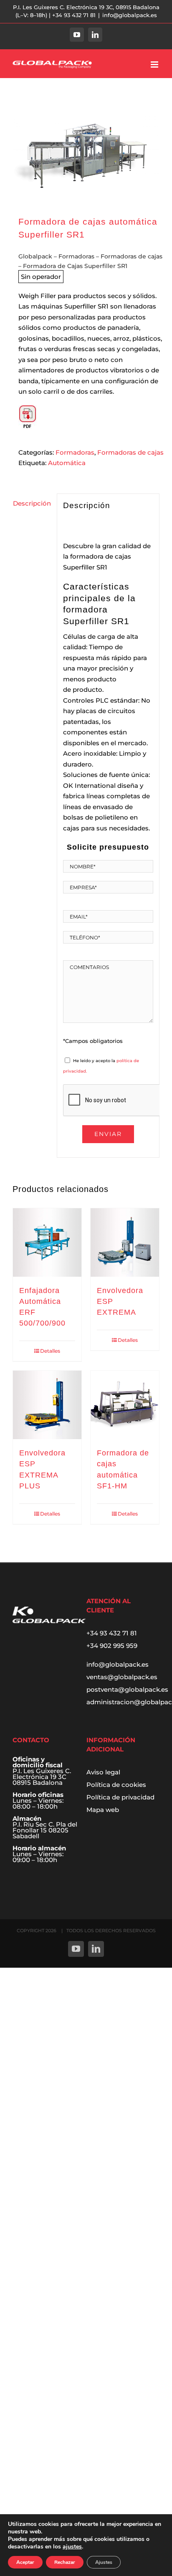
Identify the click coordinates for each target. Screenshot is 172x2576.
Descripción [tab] (32, 503)
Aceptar (25, 2562)
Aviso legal (103, 1772)
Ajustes (104, 2562)
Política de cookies (116, 1785)
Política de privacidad (120, 1797)
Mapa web (103, 1810)
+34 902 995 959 (112, 1646)
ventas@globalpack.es (122, 1677)
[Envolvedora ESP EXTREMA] (125, 1242)
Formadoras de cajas (132, 256)
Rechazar (65, 2562)
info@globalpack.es (130, 15)
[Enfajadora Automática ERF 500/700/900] (47, 1242)
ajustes (72, 2547)
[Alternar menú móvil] (155, 65)
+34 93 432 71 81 (112, 1633)
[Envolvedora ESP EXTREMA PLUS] (47, 1405)
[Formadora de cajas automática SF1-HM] (125, 1405)
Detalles (50, 1351)
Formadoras (76, 256)
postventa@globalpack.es (127, 1689)
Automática (67, 463)
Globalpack (35, 256)
